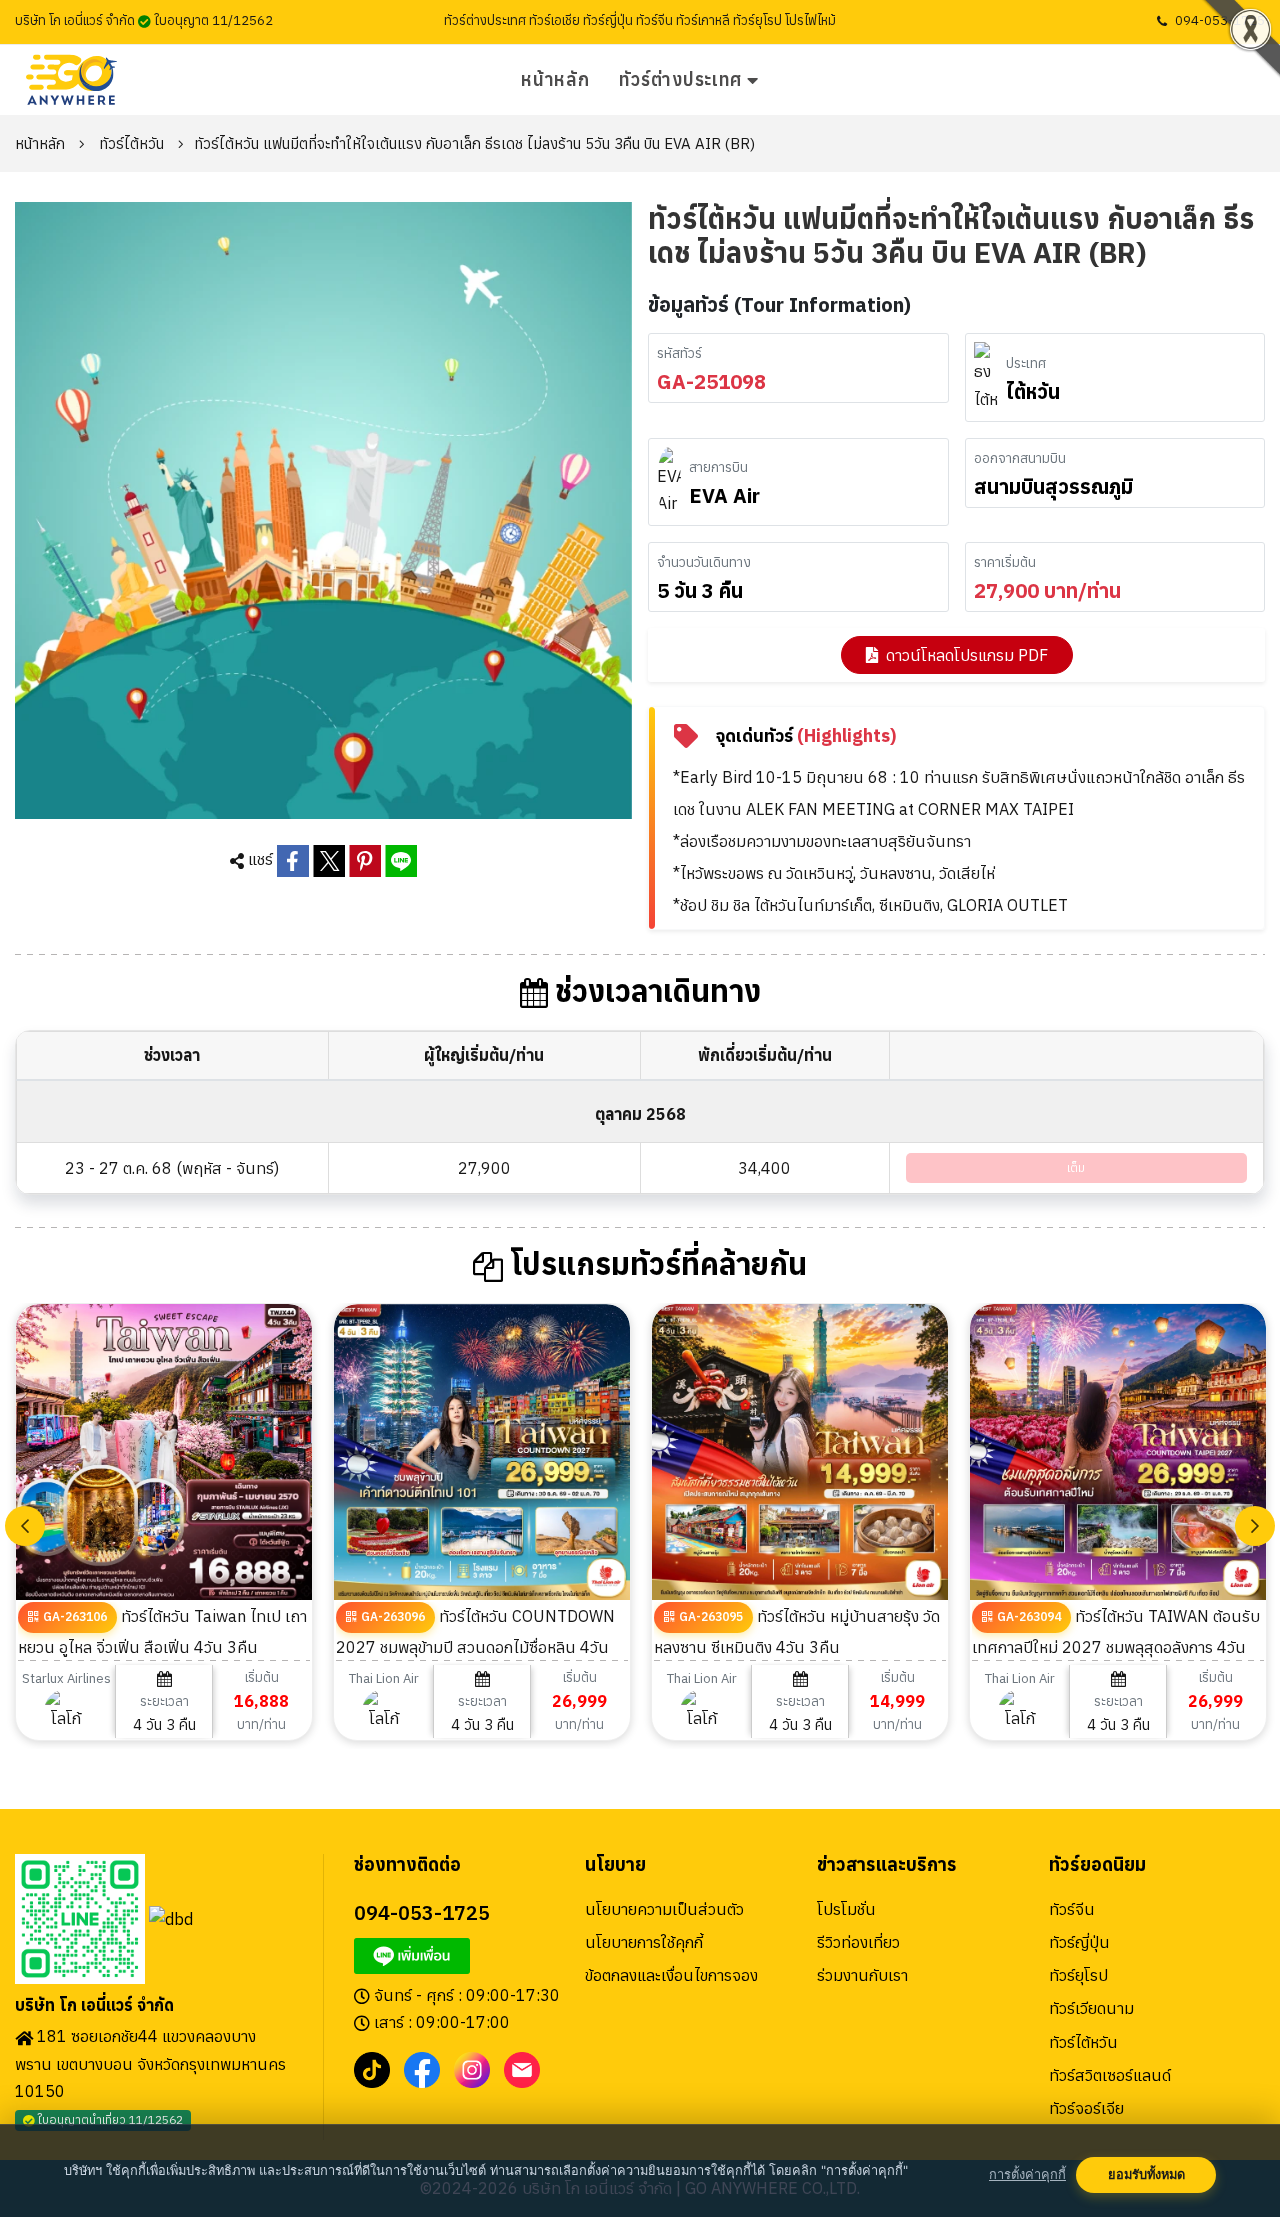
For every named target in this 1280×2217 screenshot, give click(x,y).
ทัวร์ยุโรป (1078, 1975)
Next (1255, 1526)
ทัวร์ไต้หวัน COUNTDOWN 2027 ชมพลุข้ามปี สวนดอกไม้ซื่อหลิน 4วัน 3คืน (475, 1645)
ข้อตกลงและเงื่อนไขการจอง (671, 1975)
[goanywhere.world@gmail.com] (522, 2069)
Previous (25, 1526)
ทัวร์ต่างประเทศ (680, 79)
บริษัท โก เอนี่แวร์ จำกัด (94, 2005)
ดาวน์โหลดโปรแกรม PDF (967, 655)
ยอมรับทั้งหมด (1146, 2174)
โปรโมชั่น (846, 1909)
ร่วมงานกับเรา (862, 1975)
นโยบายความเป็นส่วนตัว (664, 1909)
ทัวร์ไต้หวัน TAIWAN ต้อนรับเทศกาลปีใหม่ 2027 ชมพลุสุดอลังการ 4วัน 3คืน (1116, 1645)
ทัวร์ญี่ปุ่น (1079, 1942)
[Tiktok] (372, 2069)
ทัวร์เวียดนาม (1091, 2008)
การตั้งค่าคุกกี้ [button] (1027, 2174)
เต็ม (1076, 1167)
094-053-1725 (1220, 20)
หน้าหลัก (555, 79)
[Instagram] (472, 2069)
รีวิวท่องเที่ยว (858, 1942)
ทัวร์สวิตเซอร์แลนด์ (1110, 2075)
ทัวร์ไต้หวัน (131, 143)
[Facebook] (422, 2069)
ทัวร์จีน (1072, 1909)
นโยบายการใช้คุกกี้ (644, 1942)
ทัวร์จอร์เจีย (1086, 2108)
